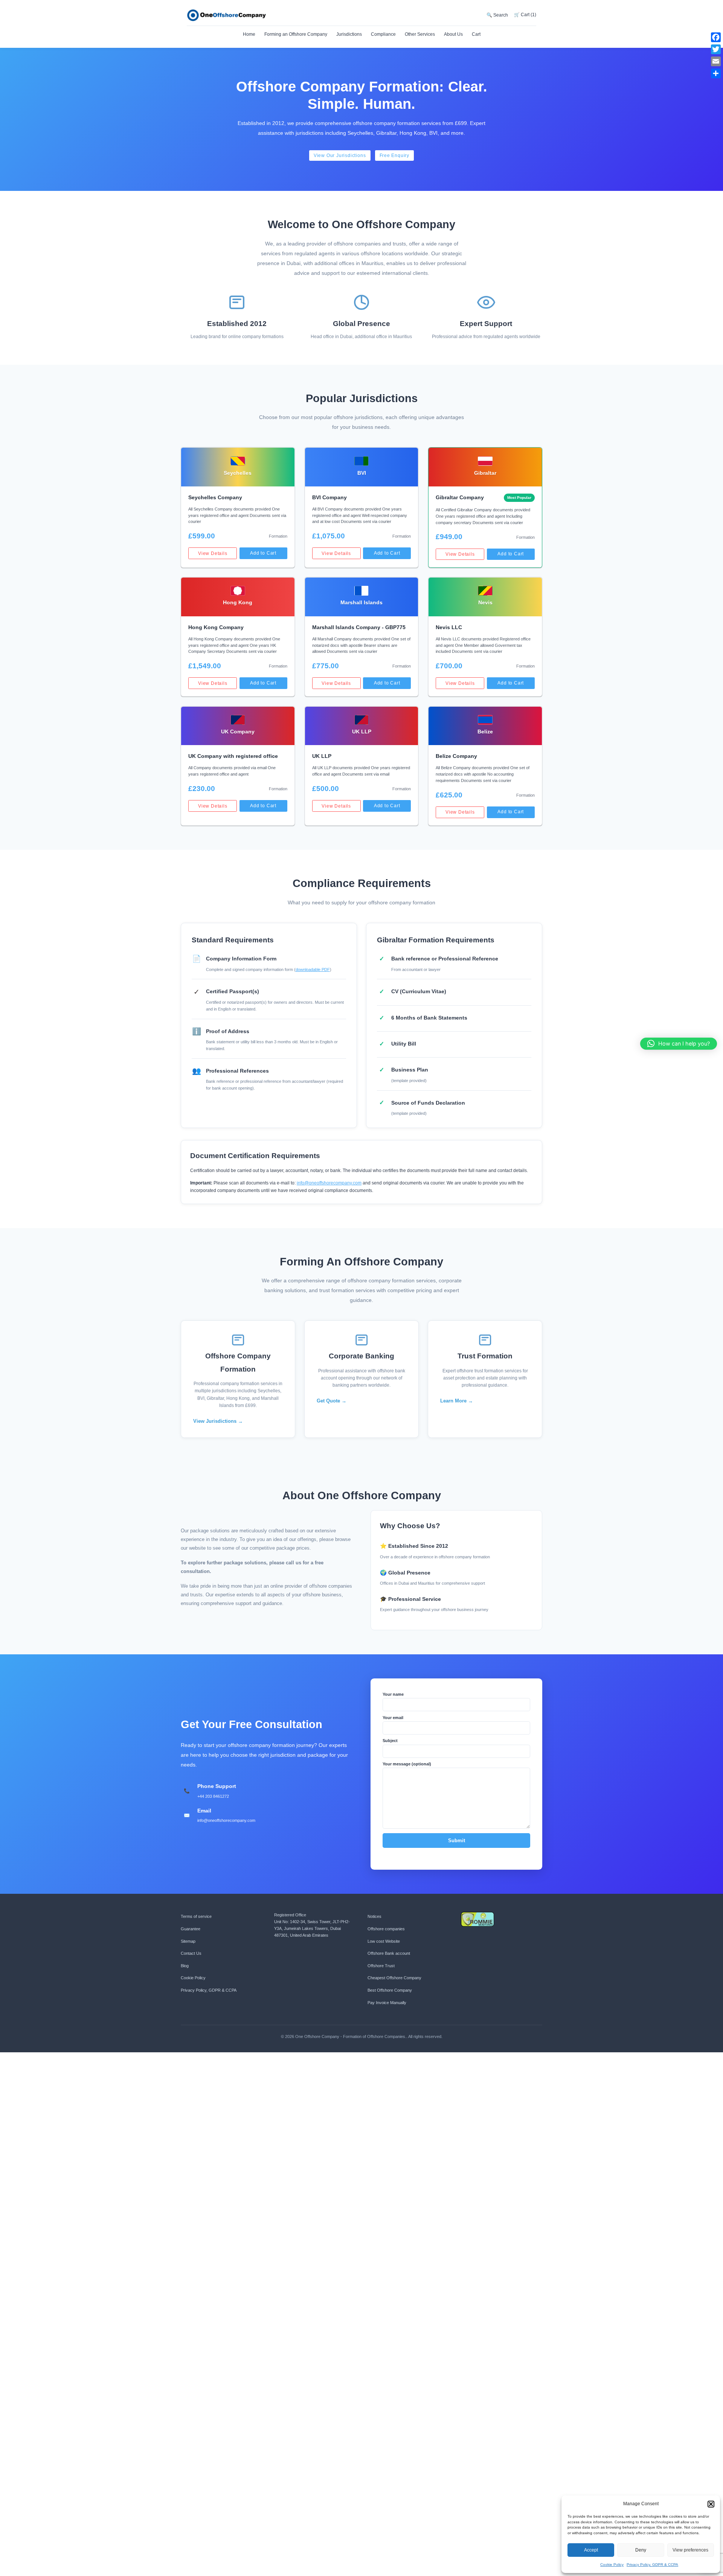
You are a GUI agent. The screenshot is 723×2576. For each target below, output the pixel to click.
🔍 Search (497, 15)
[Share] (716, 73)
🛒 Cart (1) (525, 15)
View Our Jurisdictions (340, 155)
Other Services (420, 34)
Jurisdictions (349, 34)
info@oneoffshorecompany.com (329, 1183)
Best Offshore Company (390, 1990)
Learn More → (457, 1401)
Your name (393, 1694)
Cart (476, 34)
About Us (453, 34)
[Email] (716, 61)
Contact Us (191, 1953)
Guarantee (191, 1929)
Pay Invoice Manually (387, 2003)
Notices (374, 1916)
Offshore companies (386, 1929)
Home (249, 34)
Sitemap (188, 1941)
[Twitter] (716, 49)
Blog (185, 1966)
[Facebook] (716, 37)
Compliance (383, 34)
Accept (591, 2550)
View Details (213, 553)
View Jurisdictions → (218, 1421)
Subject (390, 1741)
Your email (393, 1718)
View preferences (690, 2550)
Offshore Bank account (389, 1953)
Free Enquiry (395, 155)
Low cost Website (384, 1941)
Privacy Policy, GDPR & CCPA (652, 2565)
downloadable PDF (313, 969)
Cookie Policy (612, 2565)
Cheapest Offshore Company (394, 1978)
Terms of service (196, 1916)
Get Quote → (332, 1401)
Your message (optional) (407, 1764)
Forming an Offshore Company (296, 34)
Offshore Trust (381, 1966)
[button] (711, 2504)
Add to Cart (263, 553)
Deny (641, 2550)
